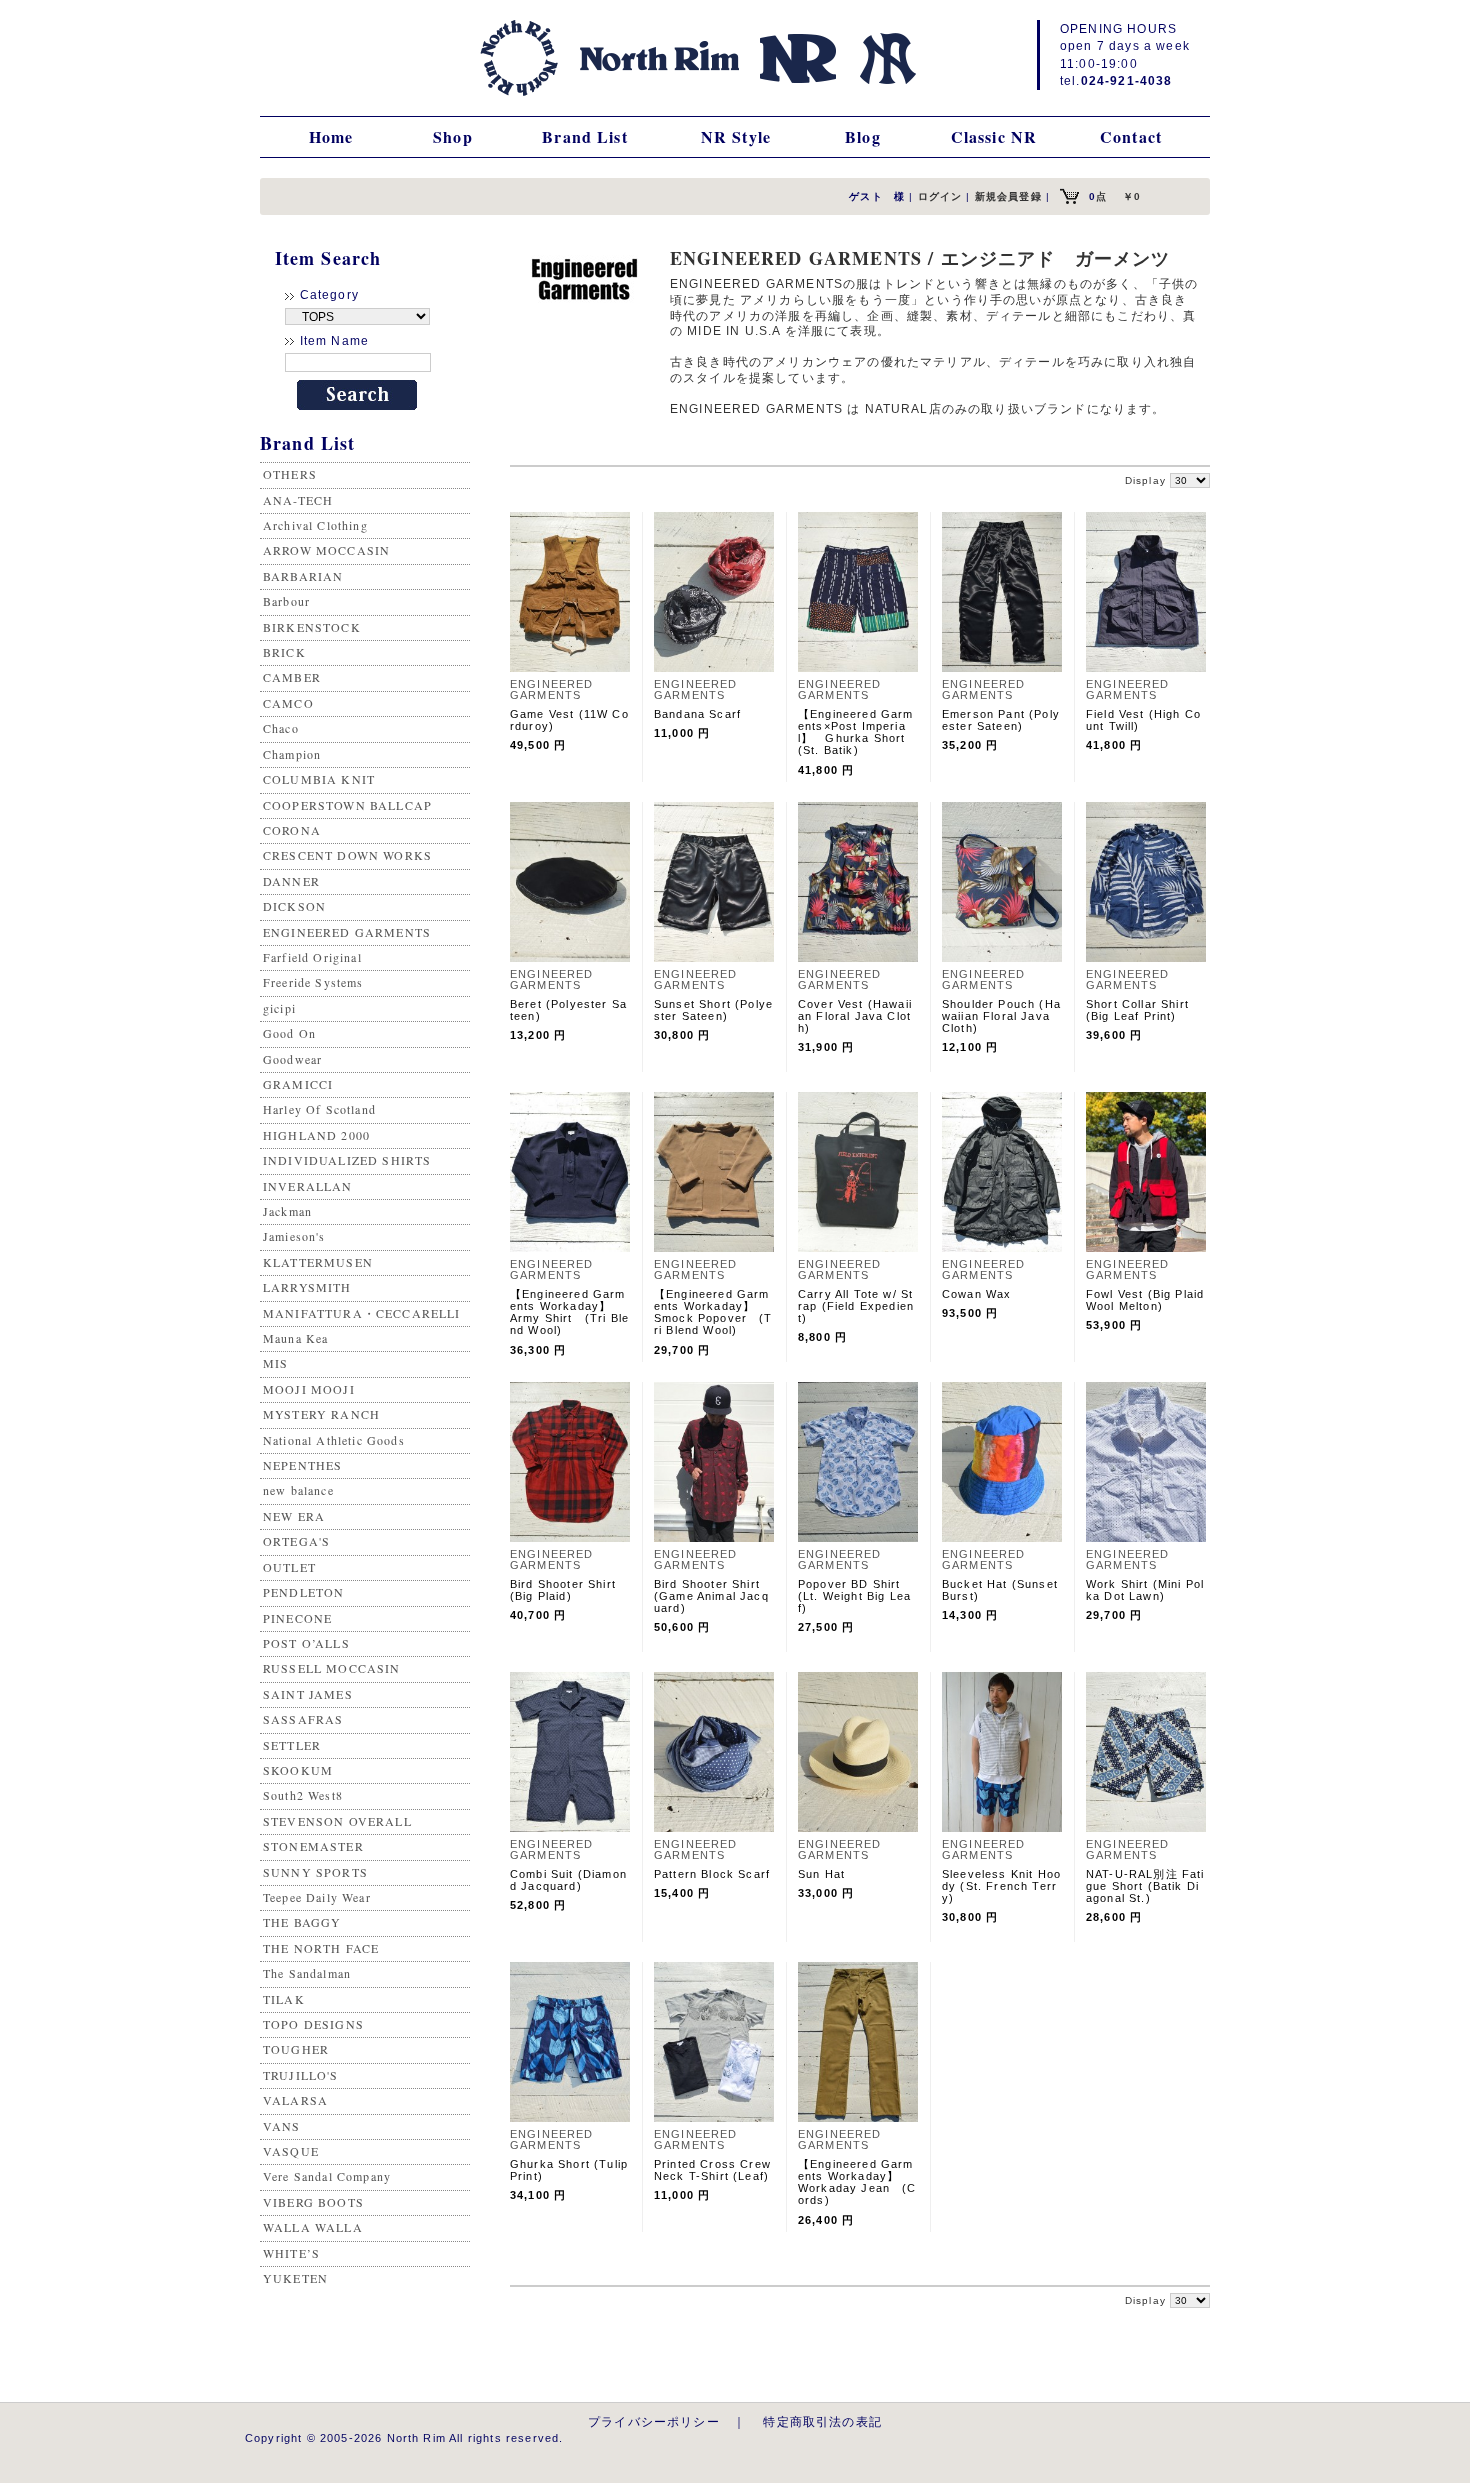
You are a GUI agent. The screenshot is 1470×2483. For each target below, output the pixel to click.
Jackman (287, 1211)
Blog (863, 136)
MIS (275, 1363)
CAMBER (292, 677)
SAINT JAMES (308, 1694)
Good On (289, 1033)
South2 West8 (303, 1795)
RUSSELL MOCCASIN (332, 1668)
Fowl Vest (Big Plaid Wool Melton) (1145, 1300)
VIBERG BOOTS (313, 2202)
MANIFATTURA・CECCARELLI (362, 1313)
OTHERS (290, 474)
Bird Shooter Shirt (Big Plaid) (563, 1590)
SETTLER (292, 1745)
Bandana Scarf (697, 714)
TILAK (284, 1999)
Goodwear (292, 1059)
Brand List (585, 136)
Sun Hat (821, 1874)
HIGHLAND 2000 (316, 1135)
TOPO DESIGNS (313, 2024)
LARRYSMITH (307, 1287)
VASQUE (291, 2151)
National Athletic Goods (334, 1440)
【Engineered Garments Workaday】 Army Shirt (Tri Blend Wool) (569, 1312)
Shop (453, 136)
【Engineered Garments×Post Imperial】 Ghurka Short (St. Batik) (856, 732)
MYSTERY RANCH (321, 1414)
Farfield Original (312, 957)
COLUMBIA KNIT (319, 779)
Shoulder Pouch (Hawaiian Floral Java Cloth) (1001, 1016)
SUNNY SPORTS (315, 1872)
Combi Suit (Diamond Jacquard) (568, 1880)
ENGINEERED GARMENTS (347, 932)
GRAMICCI (298, 1084)
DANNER (291, 881)
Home (331, 136)
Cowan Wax (976, 1294)
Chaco (281, 728)
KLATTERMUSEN (318, 1262)
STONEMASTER (313, 1846)
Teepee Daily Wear (317, 1897)
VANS (282, 2126)
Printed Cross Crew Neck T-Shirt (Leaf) (712, 2170)
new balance (298, 1490)
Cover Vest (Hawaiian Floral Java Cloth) (855, 1016)
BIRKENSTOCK (312, 627)
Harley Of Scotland (319, 1109)
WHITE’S (291, 2253)
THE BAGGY (302, 1922)
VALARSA (295, 2100)
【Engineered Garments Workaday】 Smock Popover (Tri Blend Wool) (713, 1312)
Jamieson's (294, 1236)
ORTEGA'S (296, 1541)
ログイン (940, 196)
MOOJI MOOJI (309, 1389)
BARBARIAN (303, 576)
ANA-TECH (298, 500)
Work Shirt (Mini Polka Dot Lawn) (1145, 1590)
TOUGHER (296, 2049)
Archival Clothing (315, 525)
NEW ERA (294, 1516)
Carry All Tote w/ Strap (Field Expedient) (856, 1306)
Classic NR (994, 136)
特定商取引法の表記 (822, 2421)
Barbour (286, 601)
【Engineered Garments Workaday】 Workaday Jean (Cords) (857, 2182)
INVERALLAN (308, 1186)
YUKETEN (295, 2278)
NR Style (736, 136)
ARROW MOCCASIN (326, 550)
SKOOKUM (298, 1770)
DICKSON (294, 906)
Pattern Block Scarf (712, 1874)
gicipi (279, 1008)
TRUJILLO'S (301, 2075)
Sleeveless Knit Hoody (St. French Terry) (1001, 1886)
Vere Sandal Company (327, 2176)
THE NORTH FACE (321, 1948)
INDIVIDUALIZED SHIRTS (347, 1160)
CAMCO (288, 703)
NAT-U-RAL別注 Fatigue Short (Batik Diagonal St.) (1145, 1886)
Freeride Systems (313, 982)
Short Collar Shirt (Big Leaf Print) (1137, 1010)
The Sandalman (307, 1973)
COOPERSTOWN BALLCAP (347, 805)
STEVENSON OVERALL (337, 1821)
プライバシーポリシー (654, 2421)
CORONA (292, 830)
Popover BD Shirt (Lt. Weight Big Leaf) (855, 1596)
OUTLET (289, 1567)
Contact (1131, 136)
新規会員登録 (1008, 196)
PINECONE (297, 1618)
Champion (292, 754)
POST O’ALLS (306, 1643)
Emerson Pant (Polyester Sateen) (1001, 720)
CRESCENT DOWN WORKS (347, 855)
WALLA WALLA (313, 2227)
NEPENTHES (302, 1465)
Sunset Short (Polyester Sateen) (713, 1010)
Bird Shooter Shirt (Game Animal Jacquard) (711, 1596)
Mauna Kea (295, 1338)
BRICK (284, 652)
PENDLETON (303, 1592)
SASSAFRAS (303, 1719)
